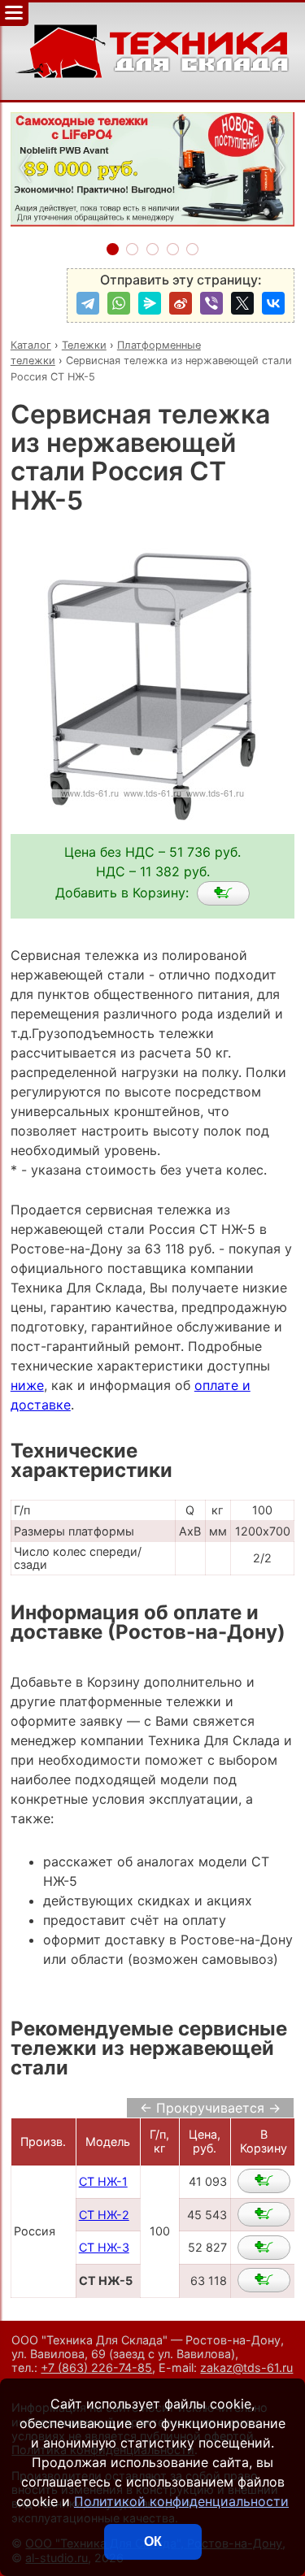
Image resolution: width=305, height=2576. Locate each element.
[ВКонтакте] (273, 303)
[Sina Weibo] (181, 303)
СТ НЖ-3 (104, 2247)
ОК (153, 2541)
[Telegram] (88, 303)
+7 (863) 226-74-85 (96, 2367)
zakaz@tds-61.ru (246, 2367)
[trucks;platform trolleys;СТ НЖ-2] (264, 2214)
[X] (242, 303)
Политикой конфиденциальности (181, 2501)
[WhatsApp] (119, 303)
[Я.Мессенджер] (150, 303)
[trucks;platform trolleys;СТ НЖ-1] (264, 2181)
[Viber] (211, 303)
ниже (27, 1385)
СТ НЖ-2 (104, 2215)
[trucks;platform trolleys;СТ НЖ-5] (223, 893)
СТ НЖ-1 (103, 2181)
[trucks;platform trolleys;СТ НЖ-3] (264, 2248)
